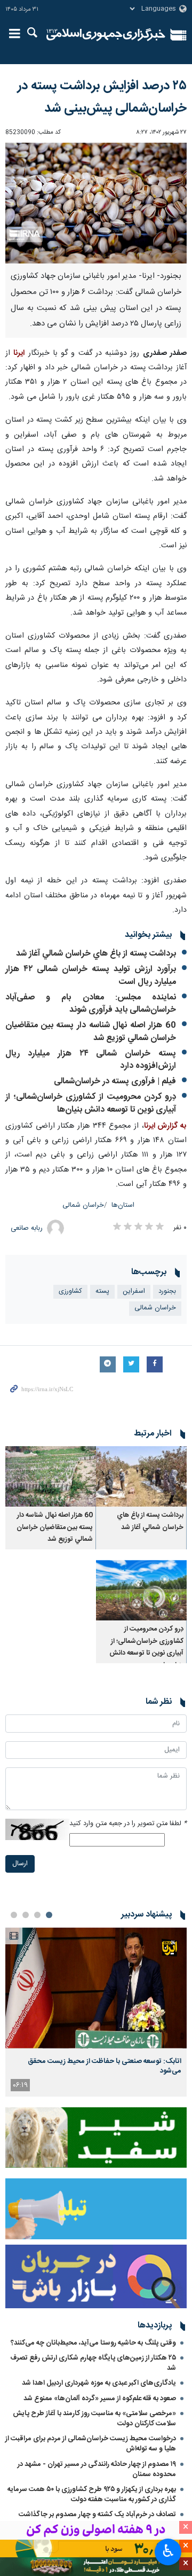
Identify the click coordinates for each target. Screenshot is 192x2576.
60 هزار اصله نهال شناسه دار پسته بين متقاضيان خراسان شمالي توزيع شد (91, 1032)
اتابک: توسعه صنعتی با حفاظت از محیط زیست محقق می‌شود (105, 2066)
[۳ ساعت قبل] (96, 1988)
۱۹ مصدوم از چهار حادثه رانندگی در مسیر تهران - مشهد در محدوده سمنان (97, 2469)
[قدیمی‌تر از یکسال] (141, 1476)
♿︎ (168, 2551)
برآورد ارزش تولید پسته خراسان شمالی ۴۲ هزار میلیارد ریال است (91, 976)
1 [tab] (49, 1915)
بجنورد (167, 1291)
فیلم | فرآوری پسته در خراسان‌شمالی (115, 1081)
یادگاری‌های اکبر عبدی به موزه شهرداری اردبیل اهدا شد (99, 2383)
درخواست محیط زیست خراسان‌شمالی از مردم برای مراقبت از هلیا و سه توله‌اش (91, 2444)
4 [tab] (14, 1915)
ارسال (20, 1864)
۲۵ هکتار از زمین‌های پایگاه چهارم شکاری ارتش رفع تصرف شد (93, 2363)
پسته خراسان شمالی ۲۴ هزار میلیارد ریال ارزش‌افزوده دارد (91, 1060)
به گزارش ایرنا (165, 1126)
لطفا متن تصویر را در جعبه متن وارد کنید (128, 1824)
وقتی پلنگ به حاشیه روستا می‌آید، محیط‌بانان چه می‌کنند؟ (93, 2343)
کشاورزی (70, 1291)
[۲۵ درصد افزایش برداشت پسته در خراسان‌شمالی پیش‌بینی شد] (96, 203)
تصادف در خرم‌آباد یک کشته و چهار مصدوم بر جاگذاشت (97, 2515)
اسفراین (134, 1291)
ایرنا (106, 35)
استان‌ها (123, 1205)
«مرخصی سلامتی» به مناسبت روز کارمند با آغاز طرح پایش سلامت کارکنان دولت (94, 2419)
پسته (102, 1291)
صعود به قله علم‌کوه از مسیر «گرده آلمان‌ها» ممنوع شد (100, 2399)
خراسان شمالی (83, 1205)
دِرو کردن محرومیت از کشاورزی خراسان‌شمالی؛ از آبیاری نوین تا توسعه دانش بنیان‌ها (91, 1103)
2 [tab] (37, 1915)
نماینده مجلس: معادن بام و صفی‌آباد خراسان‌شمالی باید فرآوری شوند (91, 1004)
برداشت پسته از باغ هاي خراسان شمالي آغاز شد (96, 954)
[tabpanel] (96, 2012)
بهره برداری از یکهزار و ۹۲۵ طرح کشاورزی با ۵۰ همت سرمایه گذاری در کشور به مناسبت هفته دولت (92, 2494)
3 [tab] (26, 1915)
